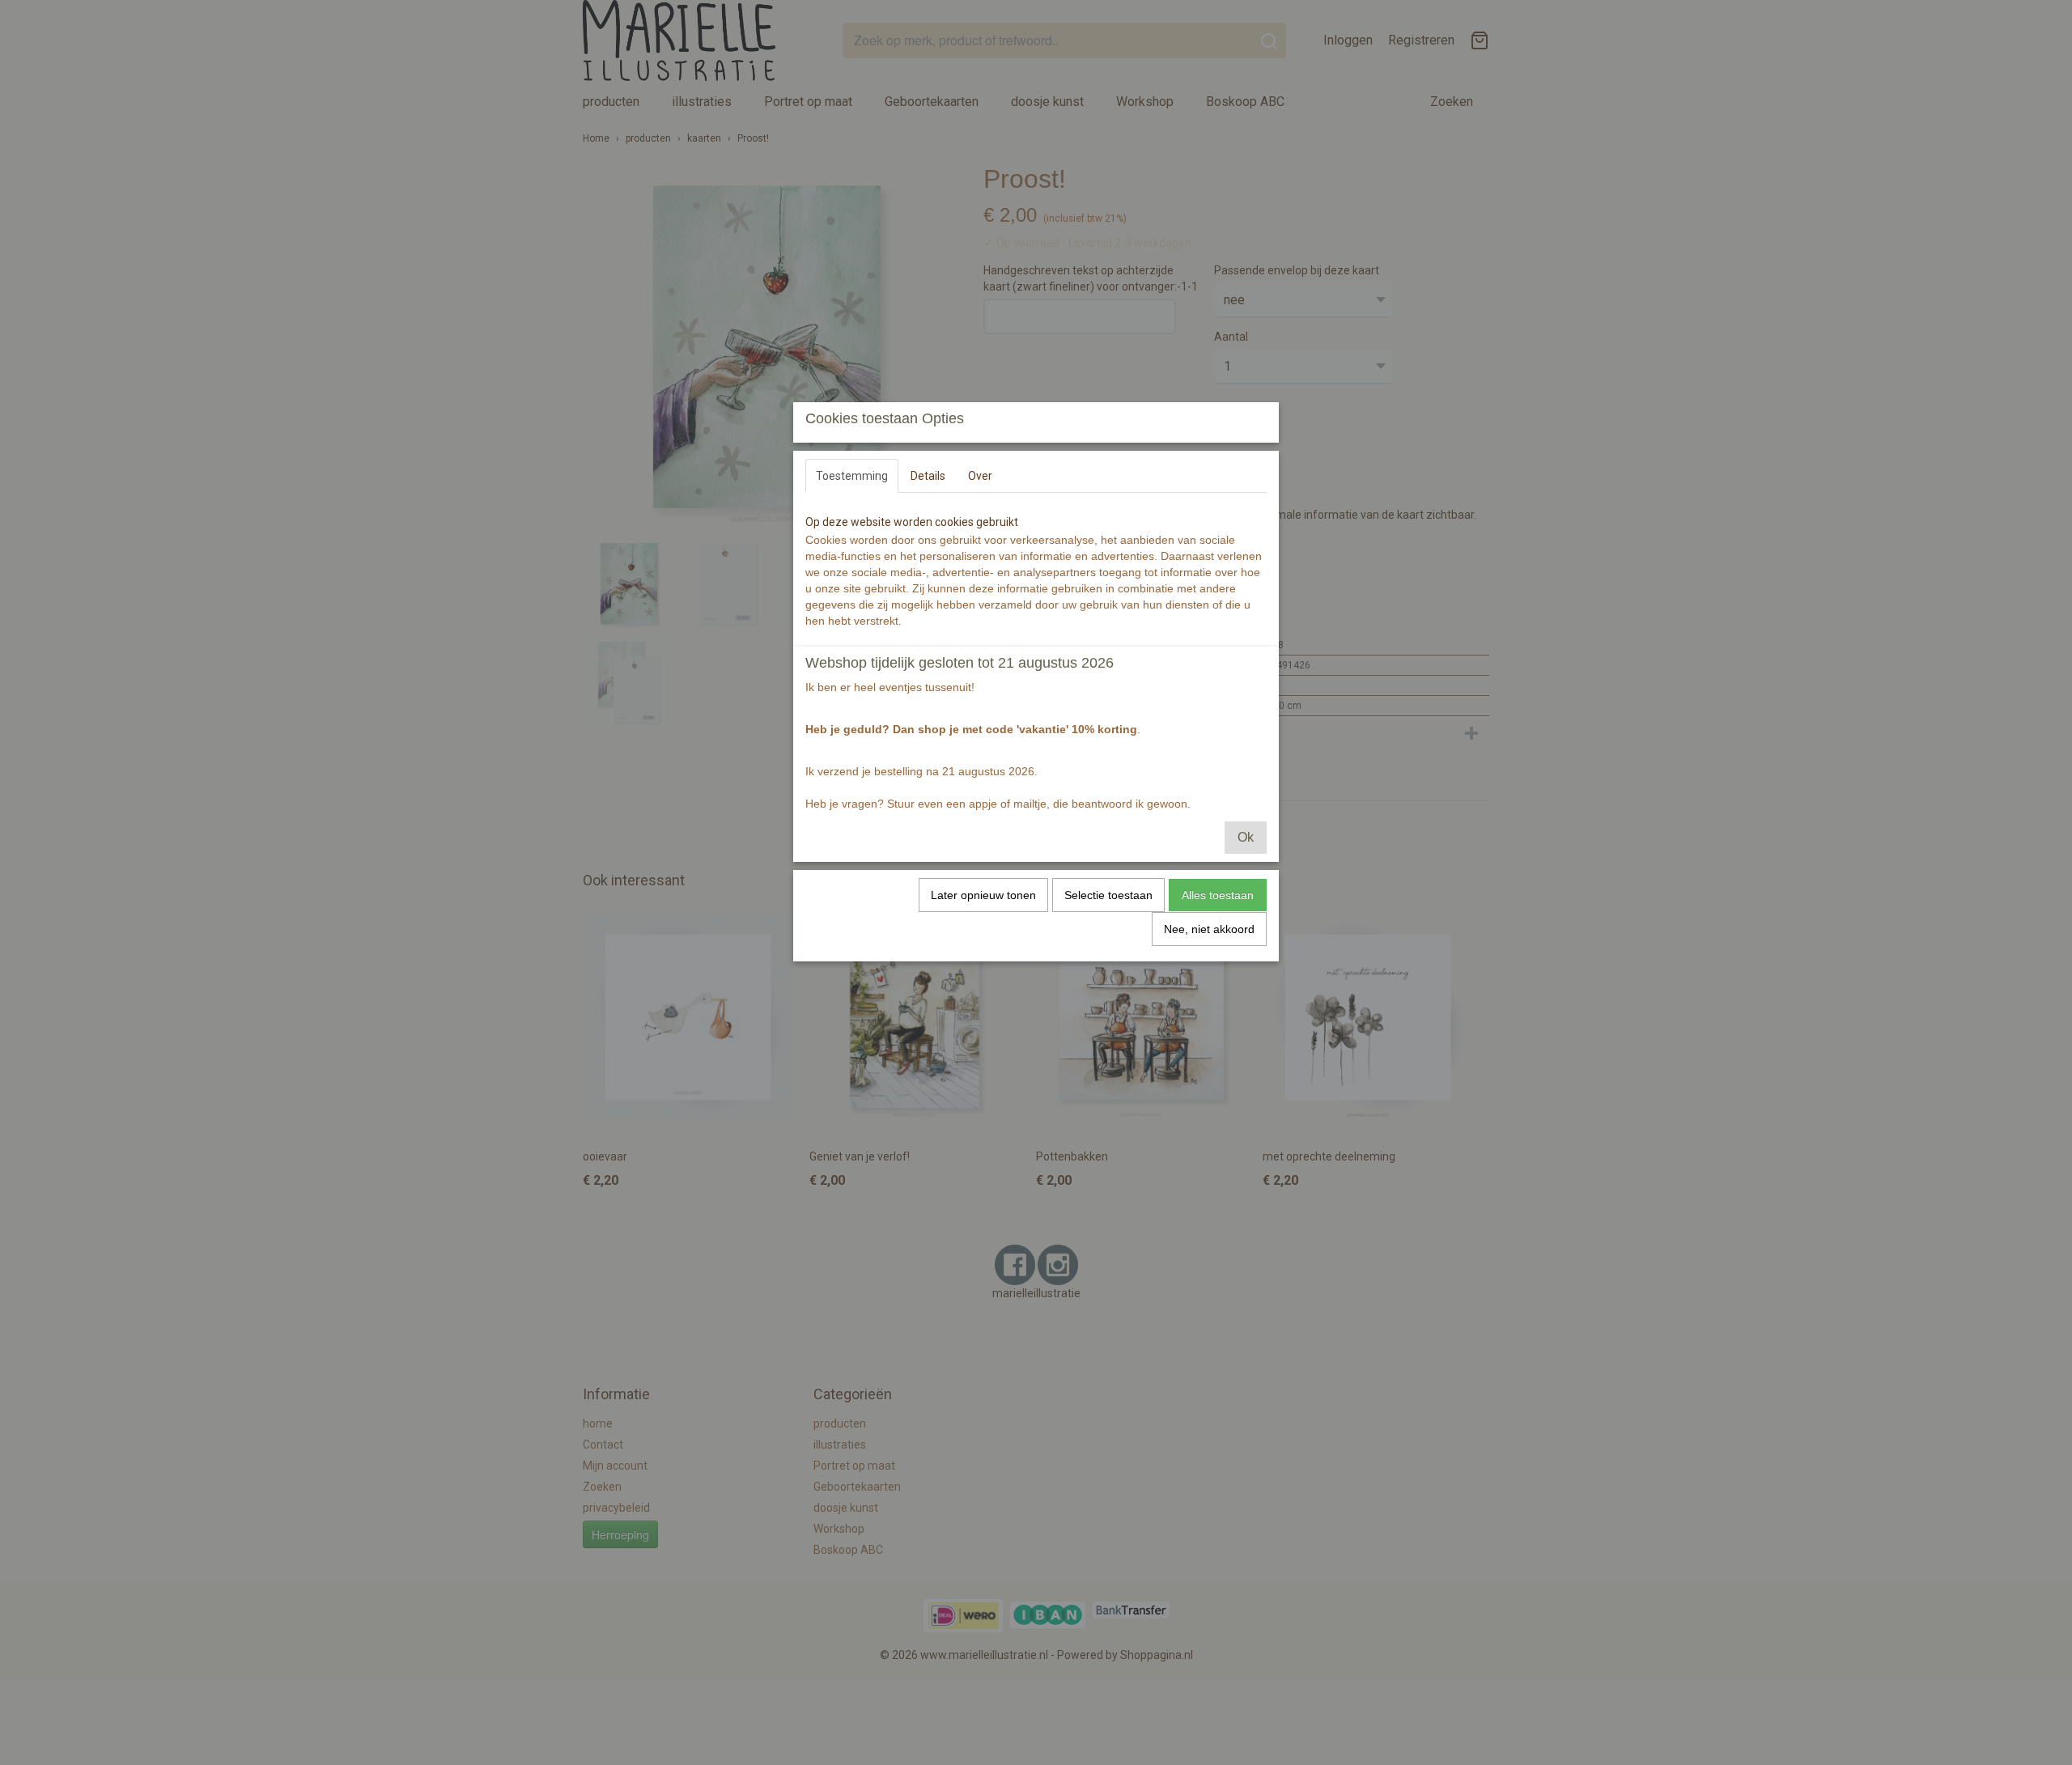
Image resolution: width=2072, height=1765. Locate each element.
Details (928, 476)
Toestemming (852, 476)
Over (980, 476)
